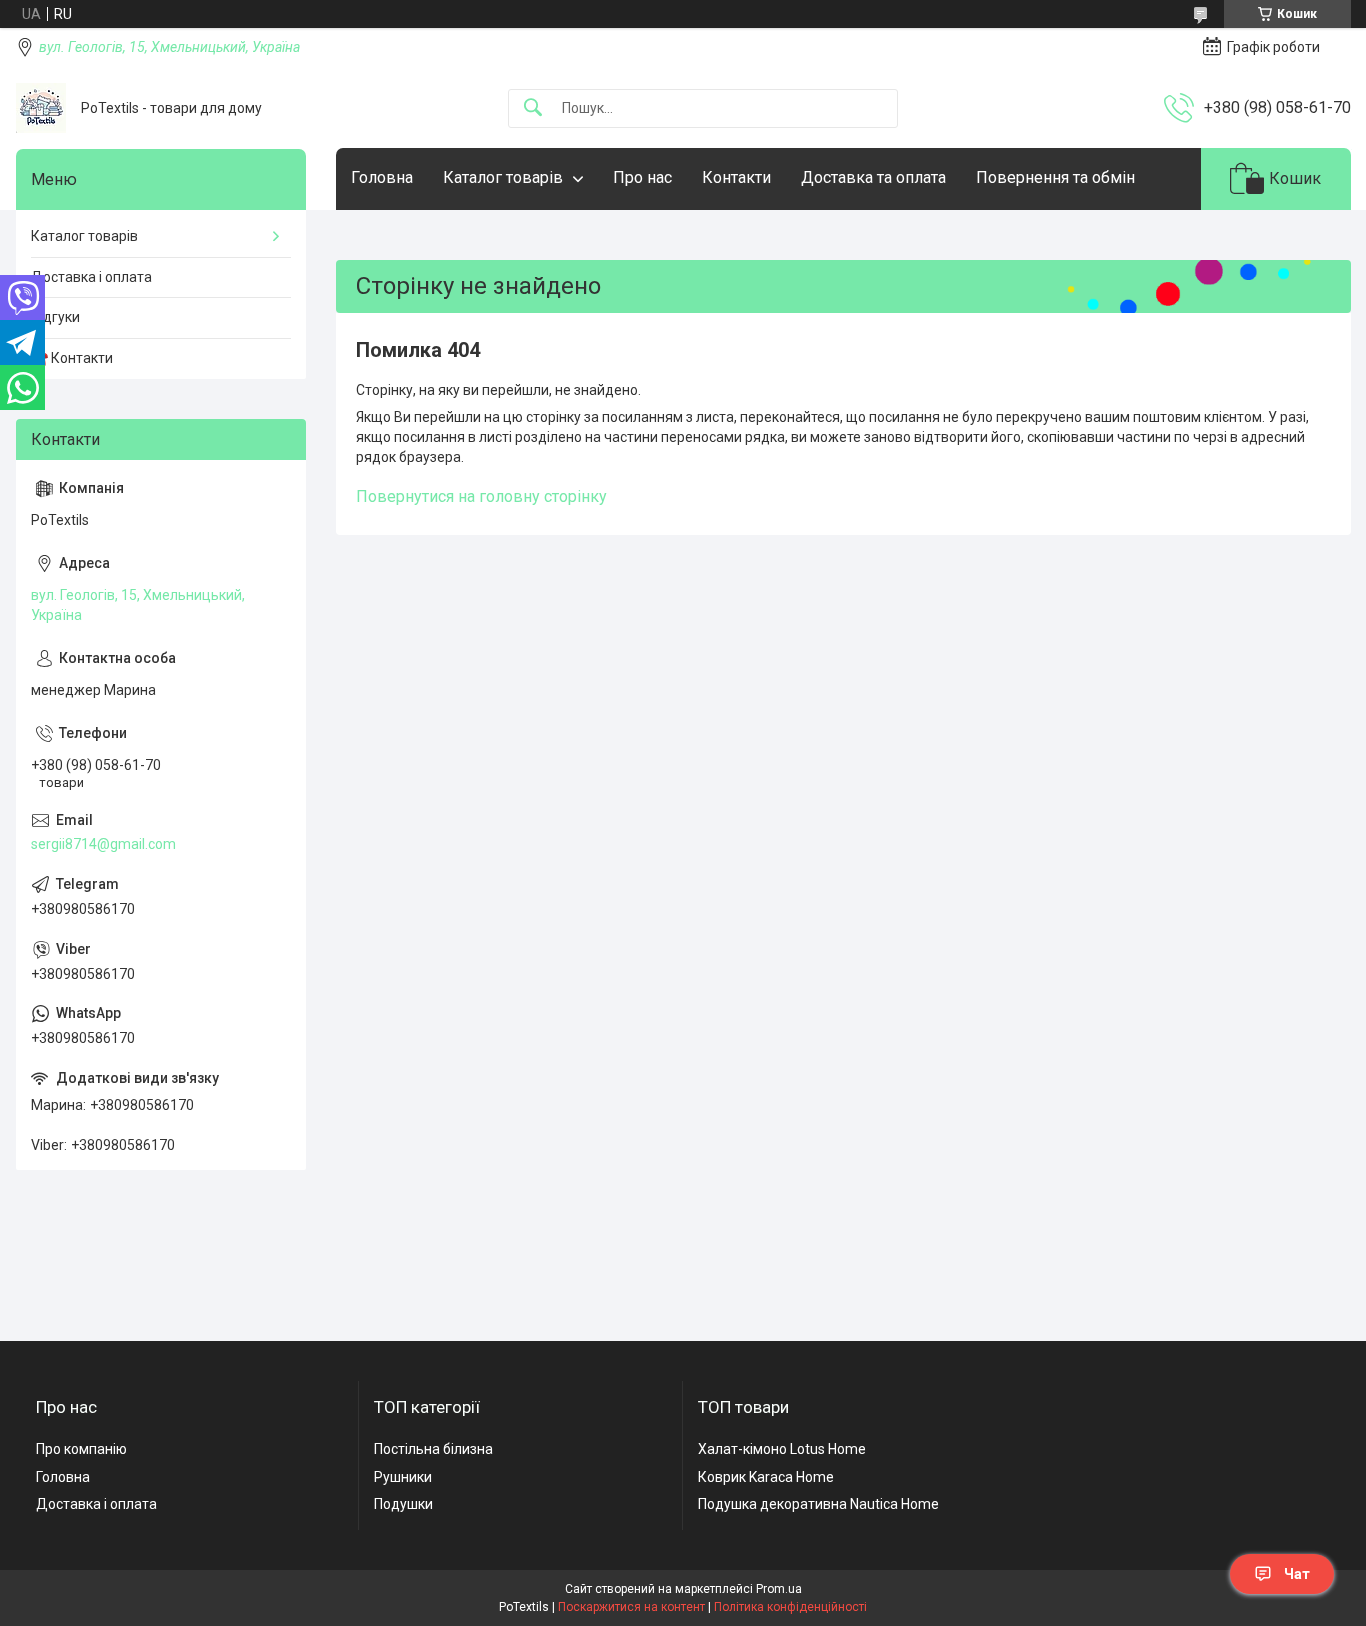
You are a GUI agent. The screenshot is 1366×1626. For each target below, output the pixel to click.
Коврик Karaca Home (766, 1477)
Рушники (403, 1477)
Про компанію (81, 1449)
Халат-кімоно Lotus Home (782, 1449)
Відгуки (55, 317)
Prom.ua (779, 1589)
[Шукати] (533, 108)
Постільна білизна (433, 1449)
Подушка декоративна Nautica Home (818, 1504)
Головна (382, 177)
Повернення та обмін (1055, 177)
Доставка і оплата (91, 277)
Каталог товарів (503, 177)
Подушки (403, 1504)
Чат (1297, 1574)
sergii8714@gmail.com (103, 844)
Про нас (642, 177)
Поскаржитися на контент (631, 1607)
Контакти (736, 177)
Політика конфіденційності (790, 1607)
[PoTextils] (41, 108)
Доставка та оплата (873, 177)
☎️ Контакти (72, 358)
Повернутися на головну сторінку (481, 496)
